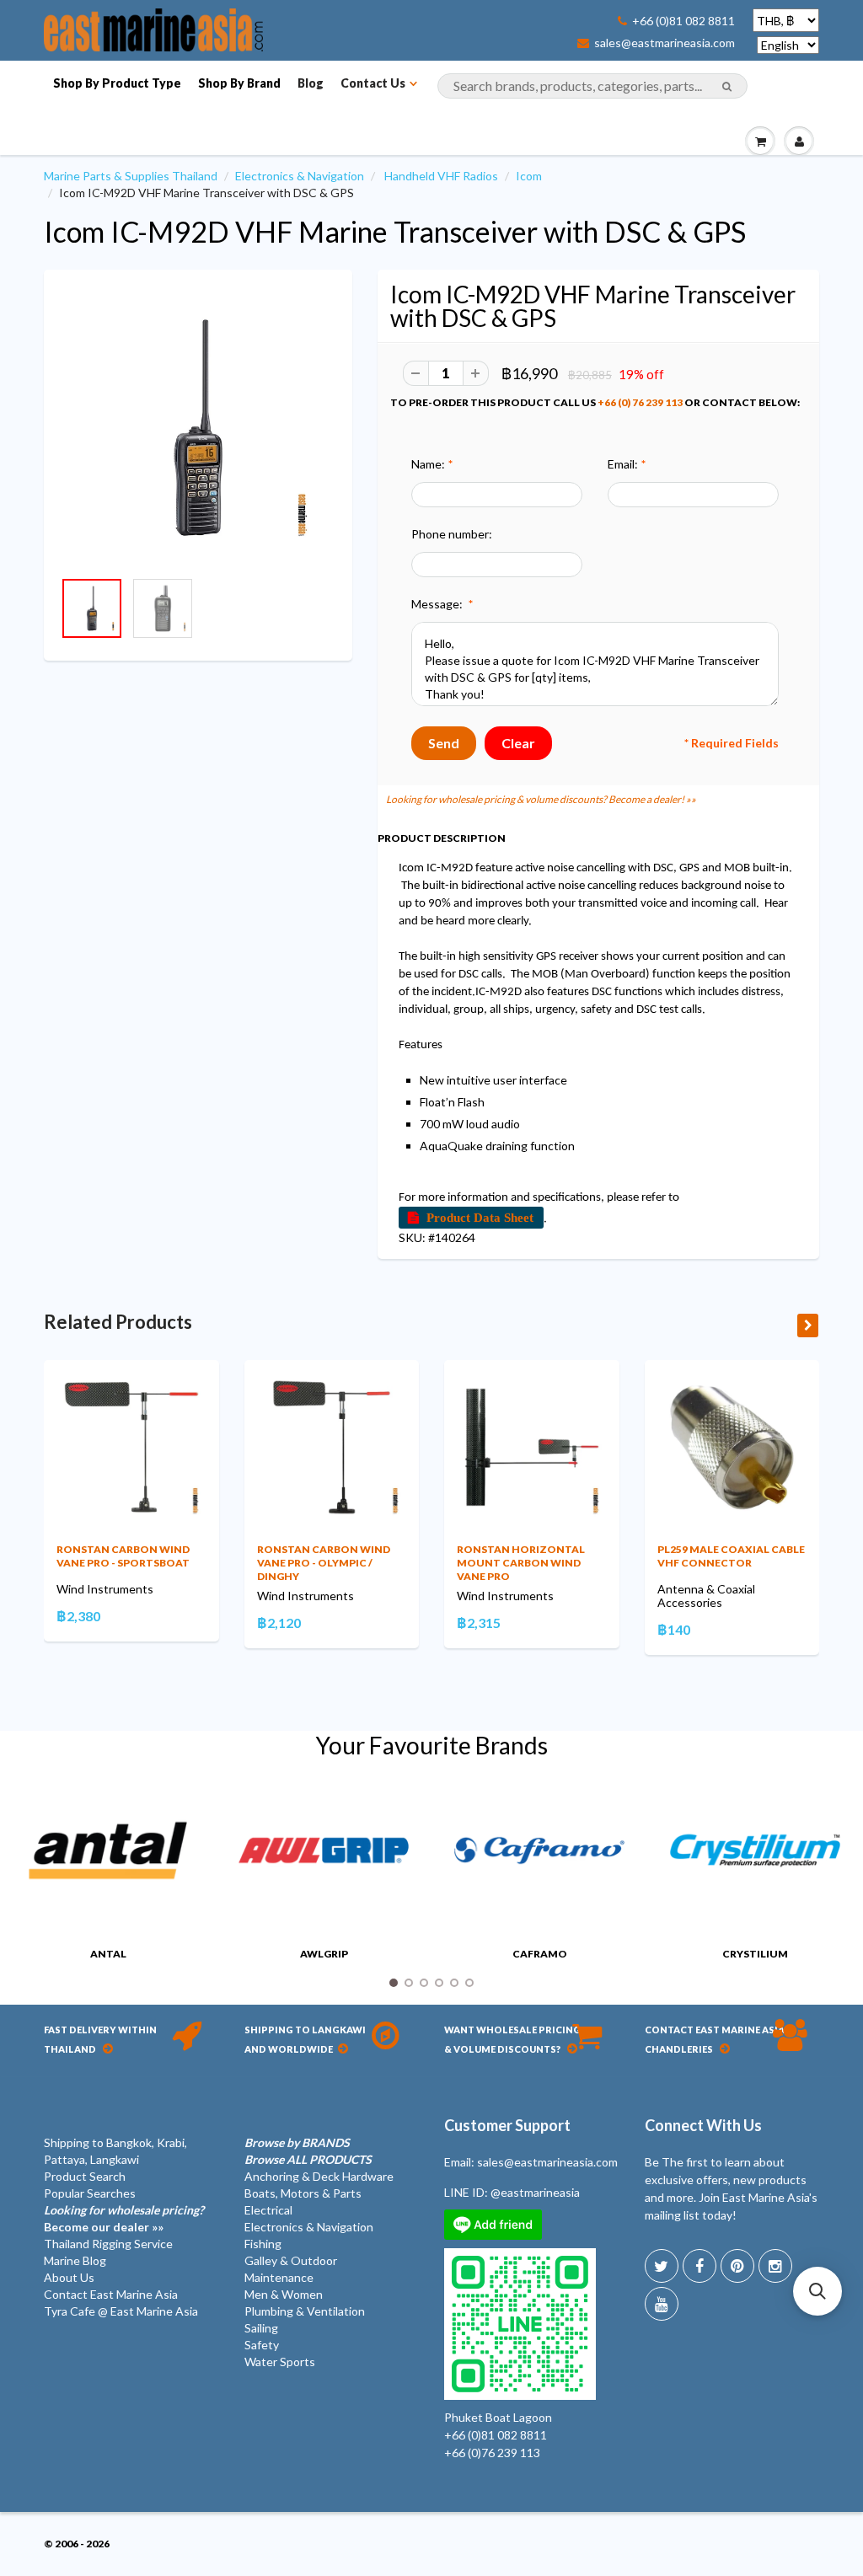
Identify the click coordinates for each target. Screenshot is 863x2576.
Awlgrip (324, 1954)
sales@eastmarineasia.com (665, 43)
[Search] (727, 87)
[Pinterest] (737, 2266)
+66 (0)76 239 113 (492, 2453)
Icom (529, 176)
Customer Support (507, 2125)
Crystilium (755, 1954)
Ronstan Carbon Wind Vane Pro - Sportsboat (123, 1556)
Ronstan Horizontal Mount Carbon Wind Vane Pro (521, 1563)
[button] (817, 2291)
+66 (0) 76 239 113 (640, 402)
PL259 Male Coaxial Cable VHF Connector (731, 1556)
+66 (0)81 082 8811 (683, 21)
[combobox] (592, 86)
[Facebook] (700, 2266)
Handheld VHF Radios (441, 176)
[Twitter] (662, 2266)
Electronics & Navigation (300, 176)
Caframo (540, 1954)
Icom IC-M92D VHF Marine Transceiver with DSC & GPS (395, 231)
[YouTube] (662, 2304)
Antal (108, 1954)
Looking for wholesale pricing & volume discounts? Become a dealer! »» (541, 799)
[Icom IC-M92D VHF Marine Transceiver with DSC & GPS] (198, 428)
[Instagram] (775, 2266)
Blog (311, 83)
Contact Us (373, 83)
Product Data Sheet (480, 1217)
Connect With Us (703, 2125)
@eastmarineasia (535, 2192)
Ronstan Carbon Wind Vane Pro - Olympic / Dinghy (324, 1563)
